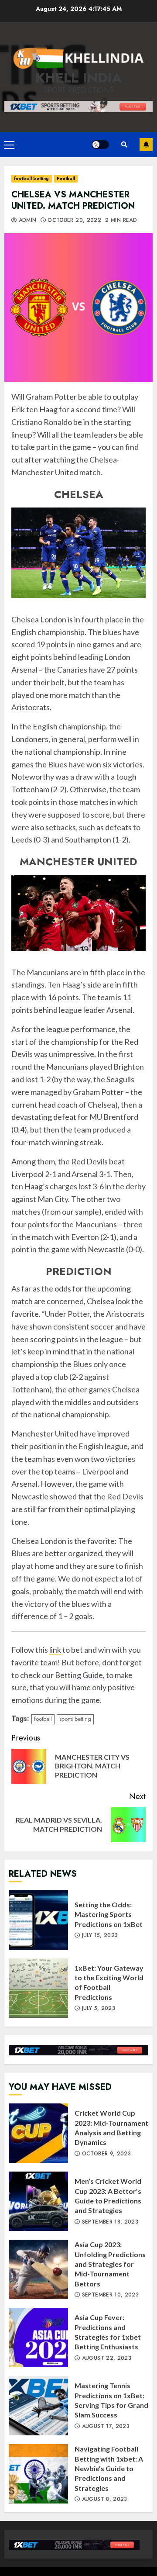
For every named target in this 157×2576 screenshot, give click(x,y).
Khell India (79, 78)
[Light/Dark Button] (100, 145)
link (55, 1650)
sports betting (75, 1719)
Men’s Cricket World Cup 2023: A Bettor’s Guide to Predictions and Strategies (38, 2201)
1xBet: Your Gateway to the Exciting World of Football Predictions (38, 1988)
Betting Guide (79, 1675)
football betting (32, 178)
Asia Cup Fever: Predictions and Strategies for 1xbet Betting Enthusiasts (38, 2338)
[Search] (124, 145)
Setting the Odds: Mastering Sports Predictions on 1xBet (38, 1920)
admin (26, 221)
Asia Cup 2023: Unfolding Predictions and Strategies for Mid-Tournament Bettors (38, 2269)
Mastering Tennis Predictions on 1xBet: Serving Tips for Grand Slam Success (38, 2406)
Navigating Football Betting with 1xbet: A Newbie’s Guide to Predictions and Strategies (38, 2474)
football (43, 1719)
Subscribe (146, 145)
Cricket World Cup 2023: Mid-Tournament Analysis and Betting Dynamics (38, 2133)
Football (66, 178)
